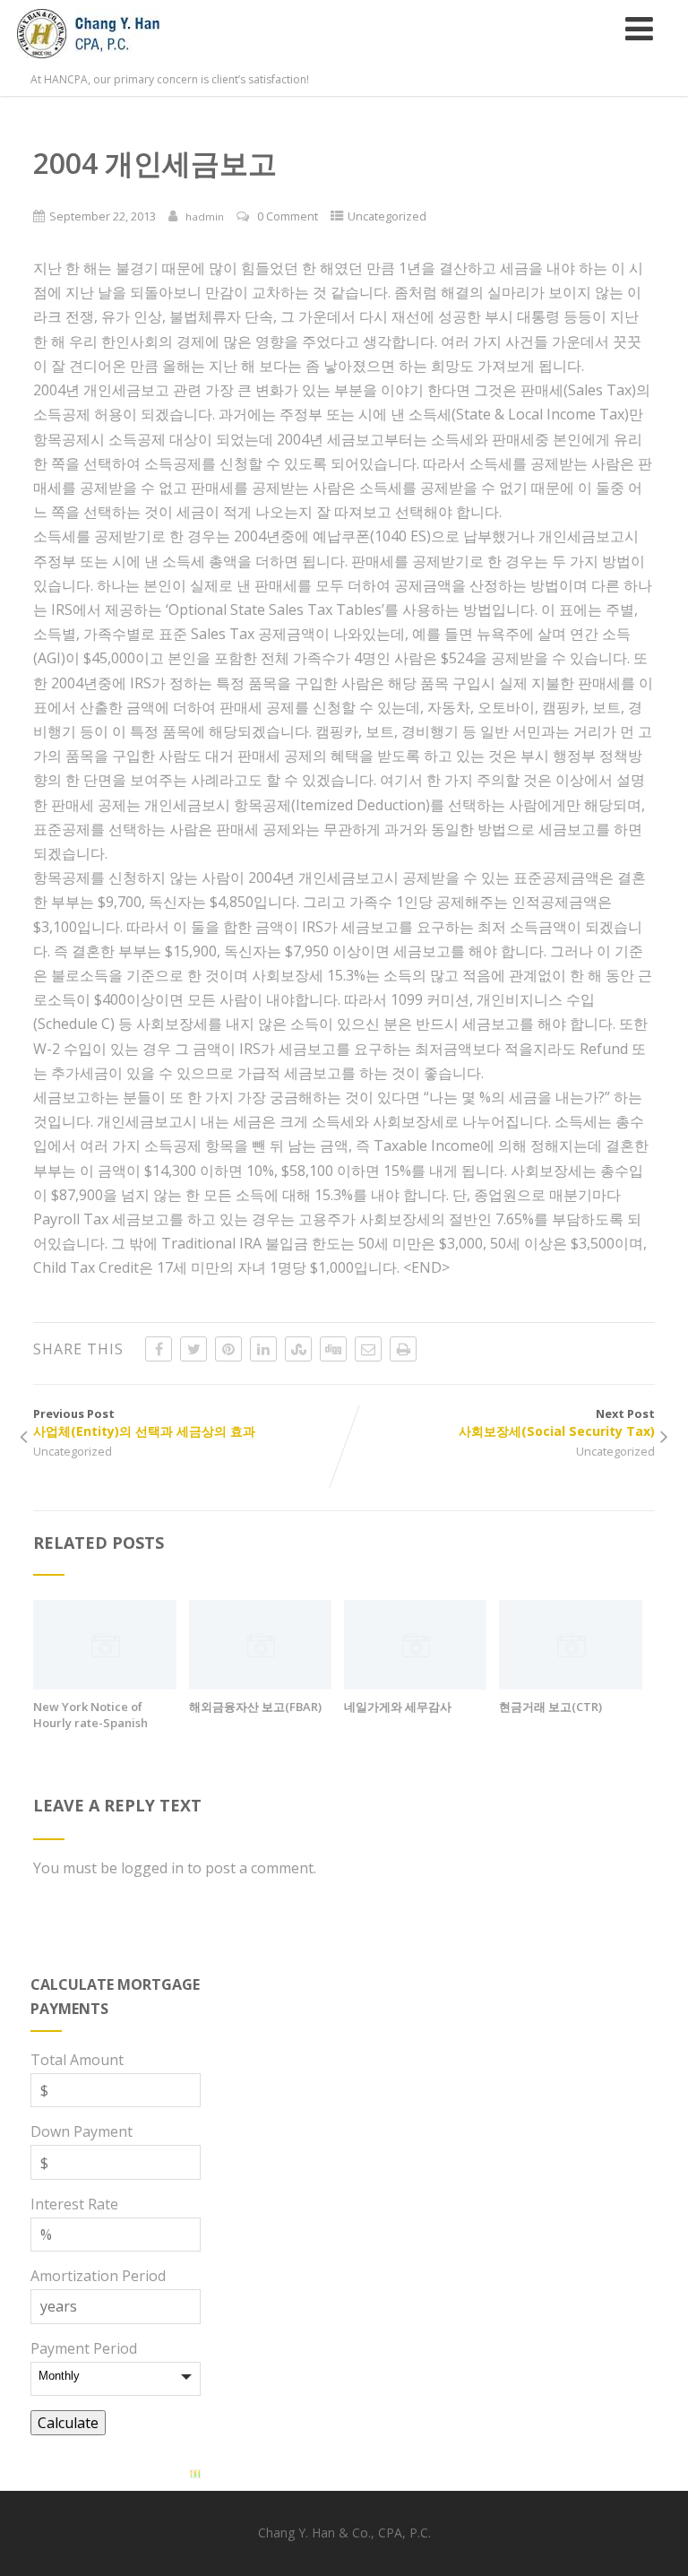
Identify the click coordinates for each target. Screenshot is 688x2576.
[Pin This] (228, 1349)
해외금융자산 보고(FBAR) (255, 1707)
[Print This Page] (403, 1349)
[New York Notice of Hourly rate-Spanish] (104, 1684)
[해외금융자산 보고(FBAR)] (260, 1684)
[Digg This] (333, 1349)
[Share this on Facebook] (159, 1349)
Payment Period (84, 2348)
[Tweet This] (193, 1349)
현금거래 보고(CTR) (550, 1707)
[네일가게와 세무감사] (415, 1684)
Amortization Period (98, 2276)
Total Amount (77, 2060)
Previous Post (144, 1422)
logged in (152, 1868)
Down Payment (82, 2131)
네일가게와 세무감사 (398, 1707)
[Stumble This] (298, 1349)
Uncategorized (387, 216)
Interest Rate (74, 2204)
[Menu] (639, 28)
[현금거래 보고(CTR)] (570, 1684)
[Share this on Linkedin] (263, 1349)
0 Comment (288, 216)
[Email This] (368, 1349)
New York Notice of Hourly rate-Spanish (90, 1715)
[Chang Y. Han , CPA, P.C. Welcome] (110, 62)
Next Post (557, 1422)
